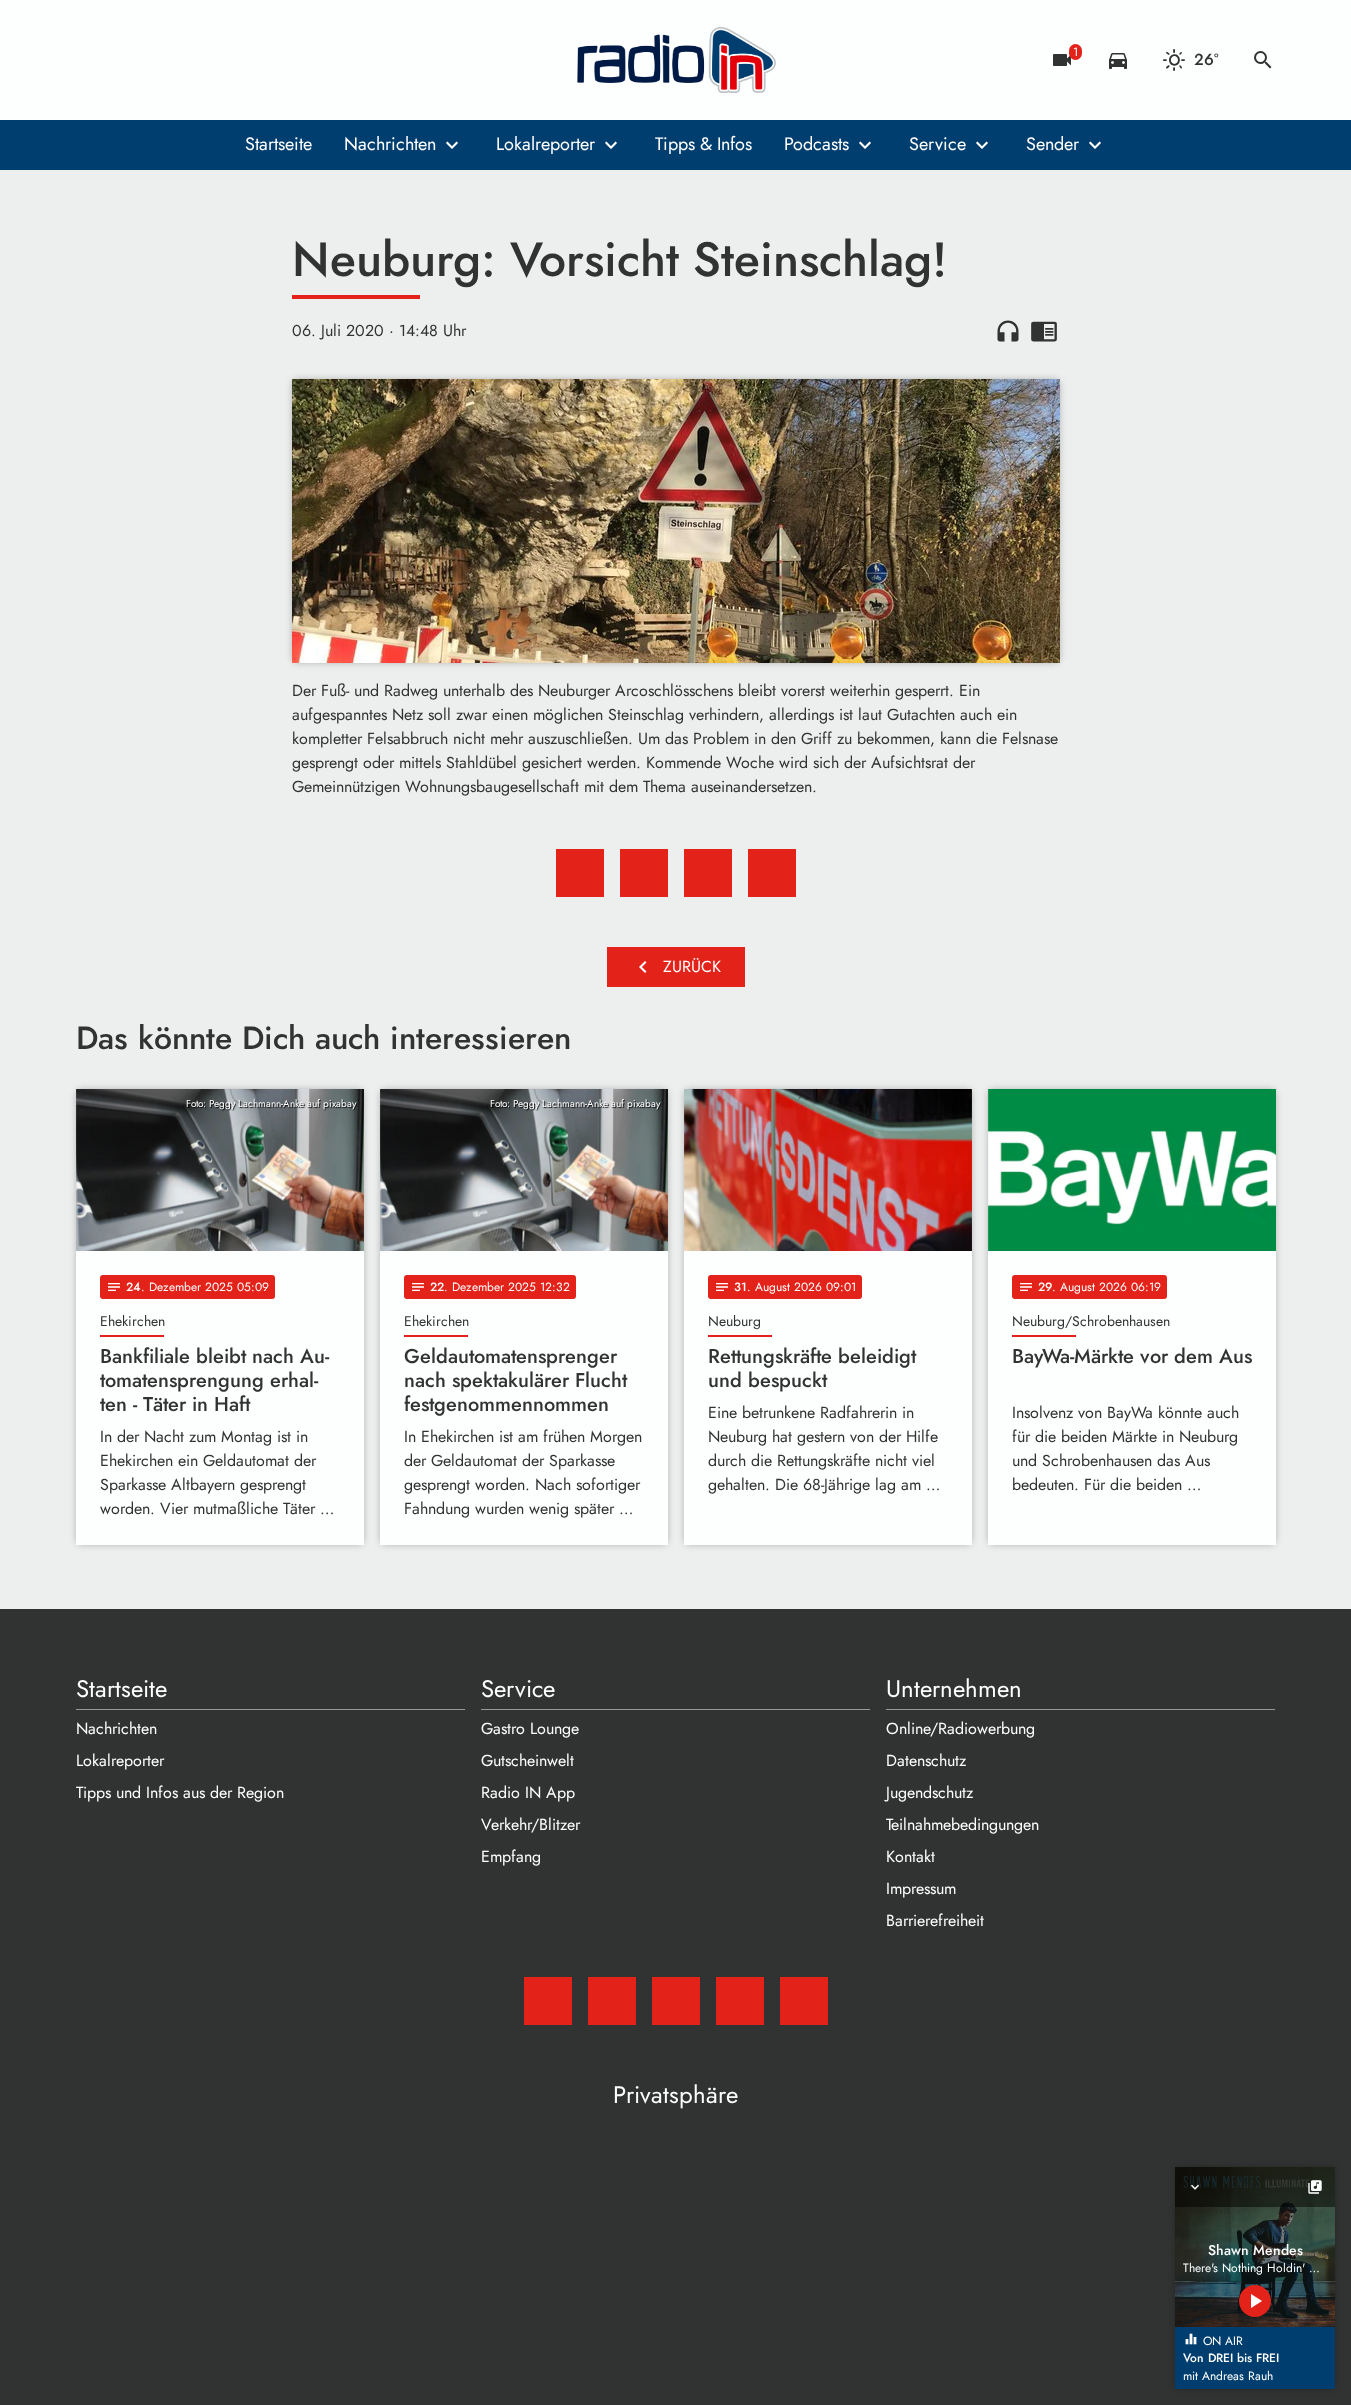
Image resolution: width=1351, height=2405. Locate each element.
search (1263, 60)
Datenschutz (926, 1760)
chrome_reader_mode (1044, 331)
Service (937, 144)
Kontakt (910, 1856)
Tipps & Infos (703, 144)
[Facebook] (136, 60)
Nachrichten (390, 144)
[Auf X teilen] (644, 873)
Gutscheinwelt (527, 1760)
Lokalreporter (545, 144)
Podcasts (816, 144)
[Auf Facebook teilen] (580, 873)
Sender (1052, 144)
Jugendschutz (929, 1792)
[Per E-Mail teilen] (772, 873)
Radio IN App (528, 1792)
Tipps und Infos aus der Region (180, 1792)
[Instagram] (176, 60)
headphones (1008, 331)
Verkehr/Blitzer (530, 1824)
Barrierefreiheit (935, 1920)
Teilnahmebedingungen (962, 1824)
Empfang (511, 1856)
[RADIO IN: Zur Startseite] (676, 60)
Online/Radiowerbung (960, 1728)
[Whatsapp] (216, 60)
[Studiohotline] (256, 60)
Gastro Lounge (530, 1728)
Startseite (278, 144)
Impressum (921, 1888)
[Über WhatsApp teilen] (708, 873)
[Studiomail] (96, 60)
